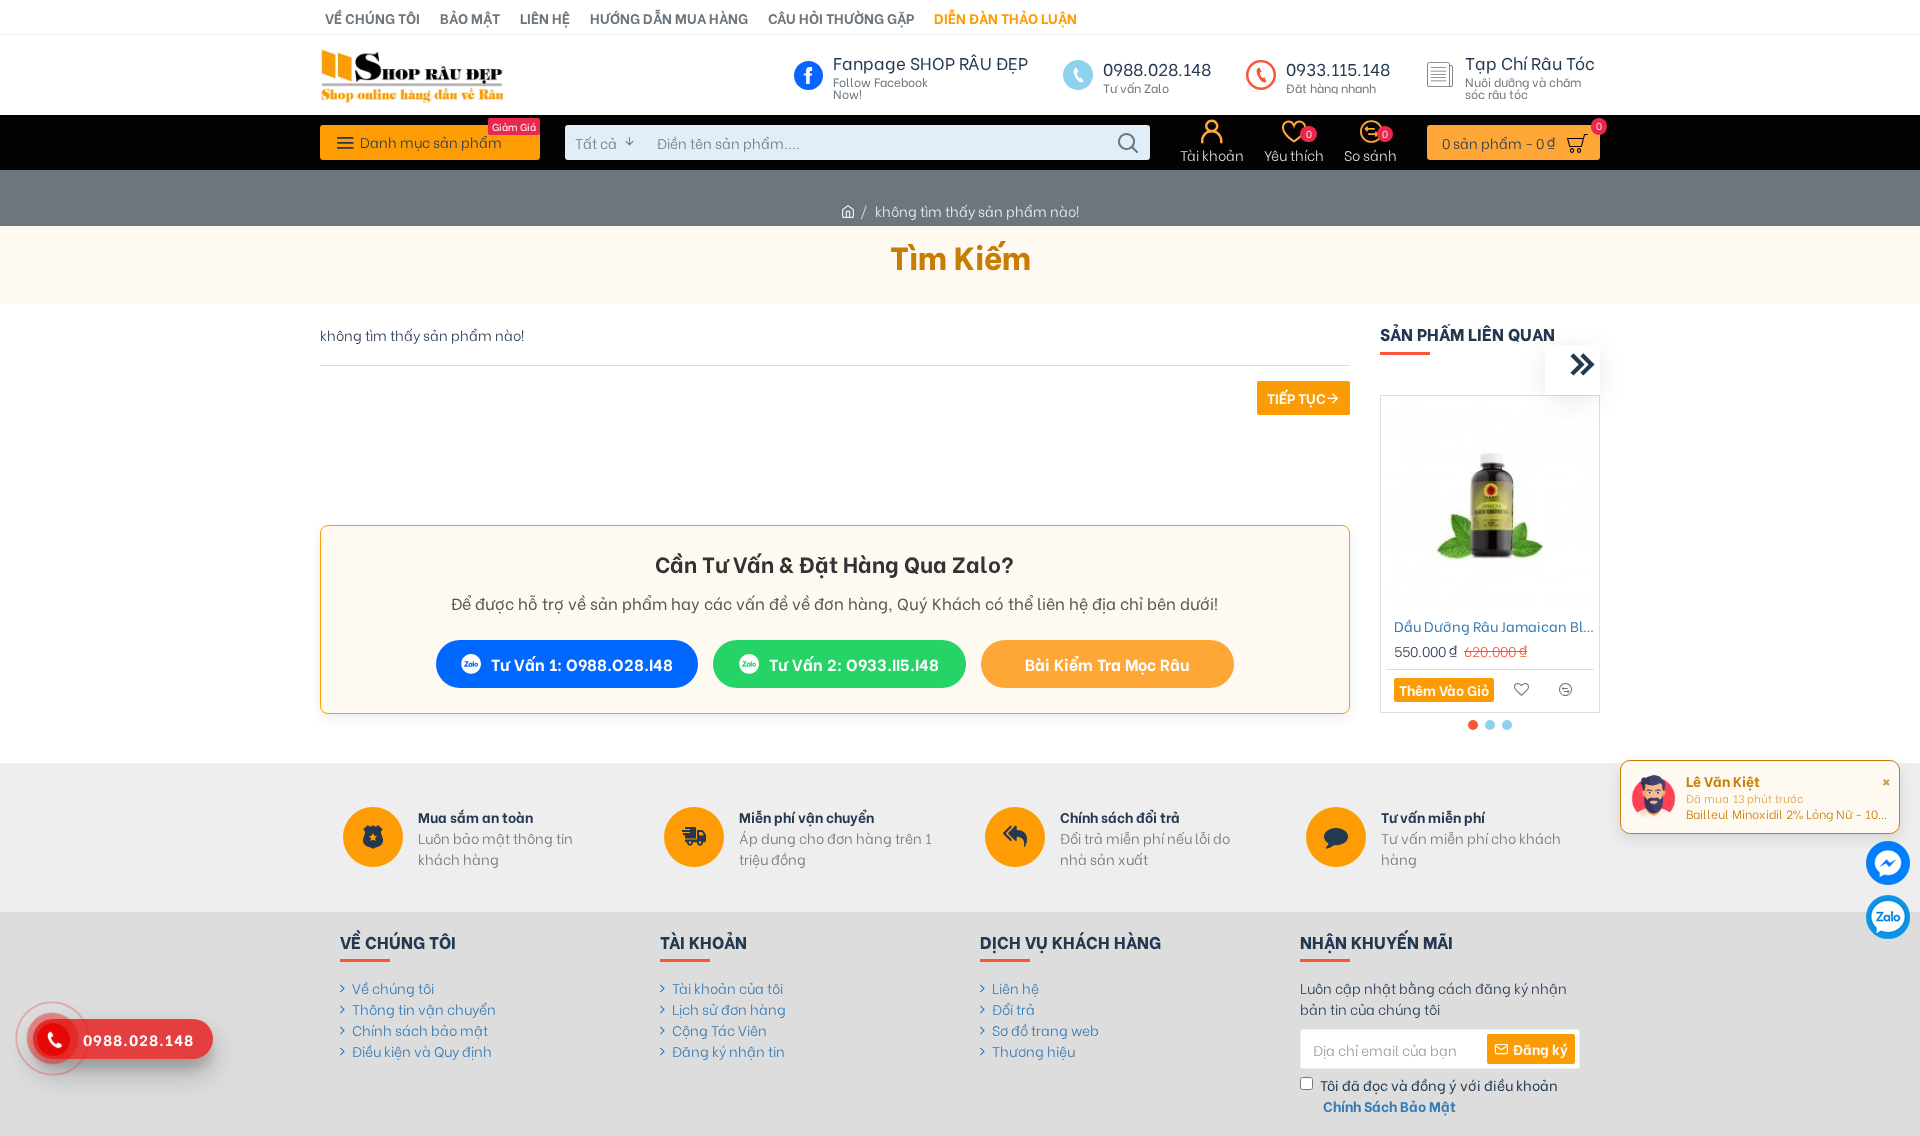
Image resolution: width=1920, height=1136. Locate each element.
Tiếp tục (1296, 397)
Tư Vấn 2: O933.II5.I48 (854, 663)
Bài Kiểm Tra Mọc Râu (1107, 663)
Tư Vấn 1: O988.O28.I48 (582, 663)
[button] (1517, 370)
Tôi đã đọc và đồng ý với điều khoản (1439, 1095)
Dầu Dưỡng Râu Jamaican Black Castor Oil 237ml (1494, 626)
